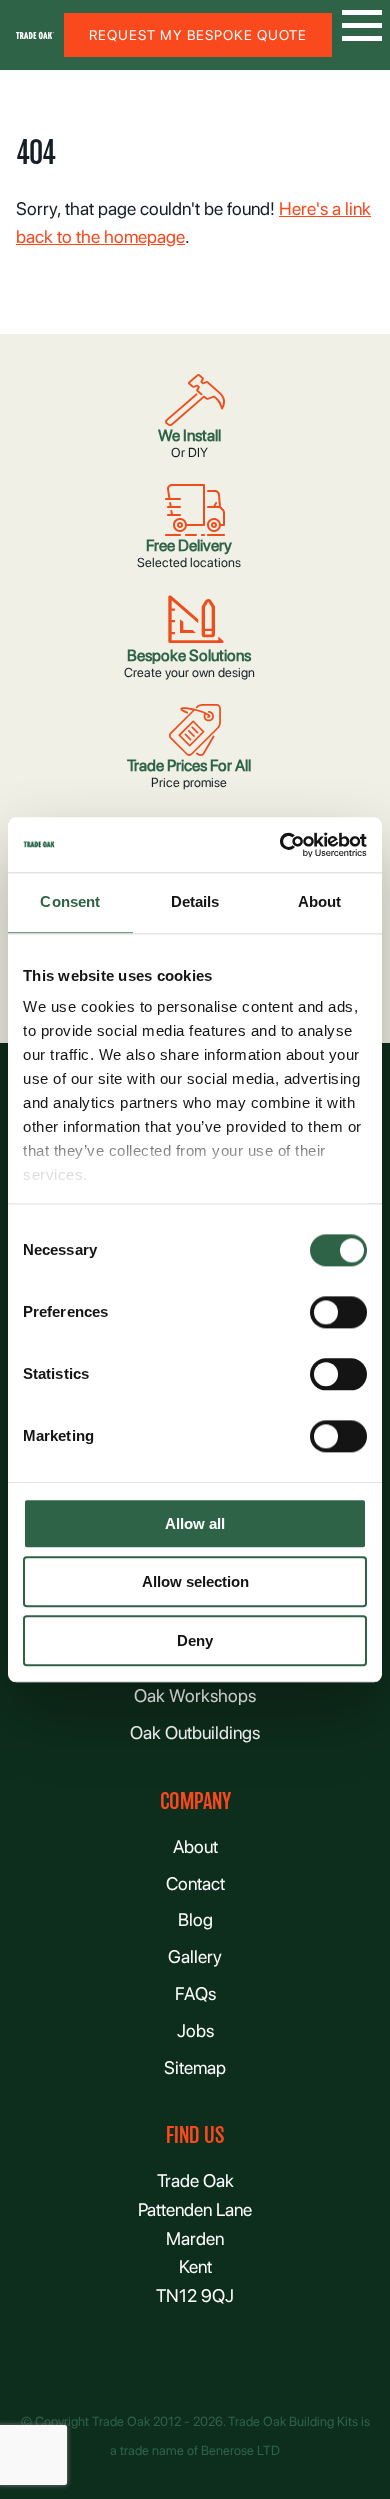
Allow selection (195, 1582)
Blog (195, 1919)
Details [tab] (195, 901)
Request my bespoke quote (198, 35)
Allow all (195, 1523)
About (195, 1846)
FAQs (195, 1993)
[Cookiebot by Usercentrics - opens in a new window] (280, 845)
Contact (195, 1883)
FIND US (195, 2135)
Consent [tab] (70, 901)
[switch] (338, 1312)
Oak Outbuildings (195, 1732)
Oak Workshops (195, 1695)
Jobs (195, 2030)
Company (195, 1801)
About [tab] (320, 901)
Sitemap (195, 2067)
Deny (195, 1640)
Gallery (195, 1956)
